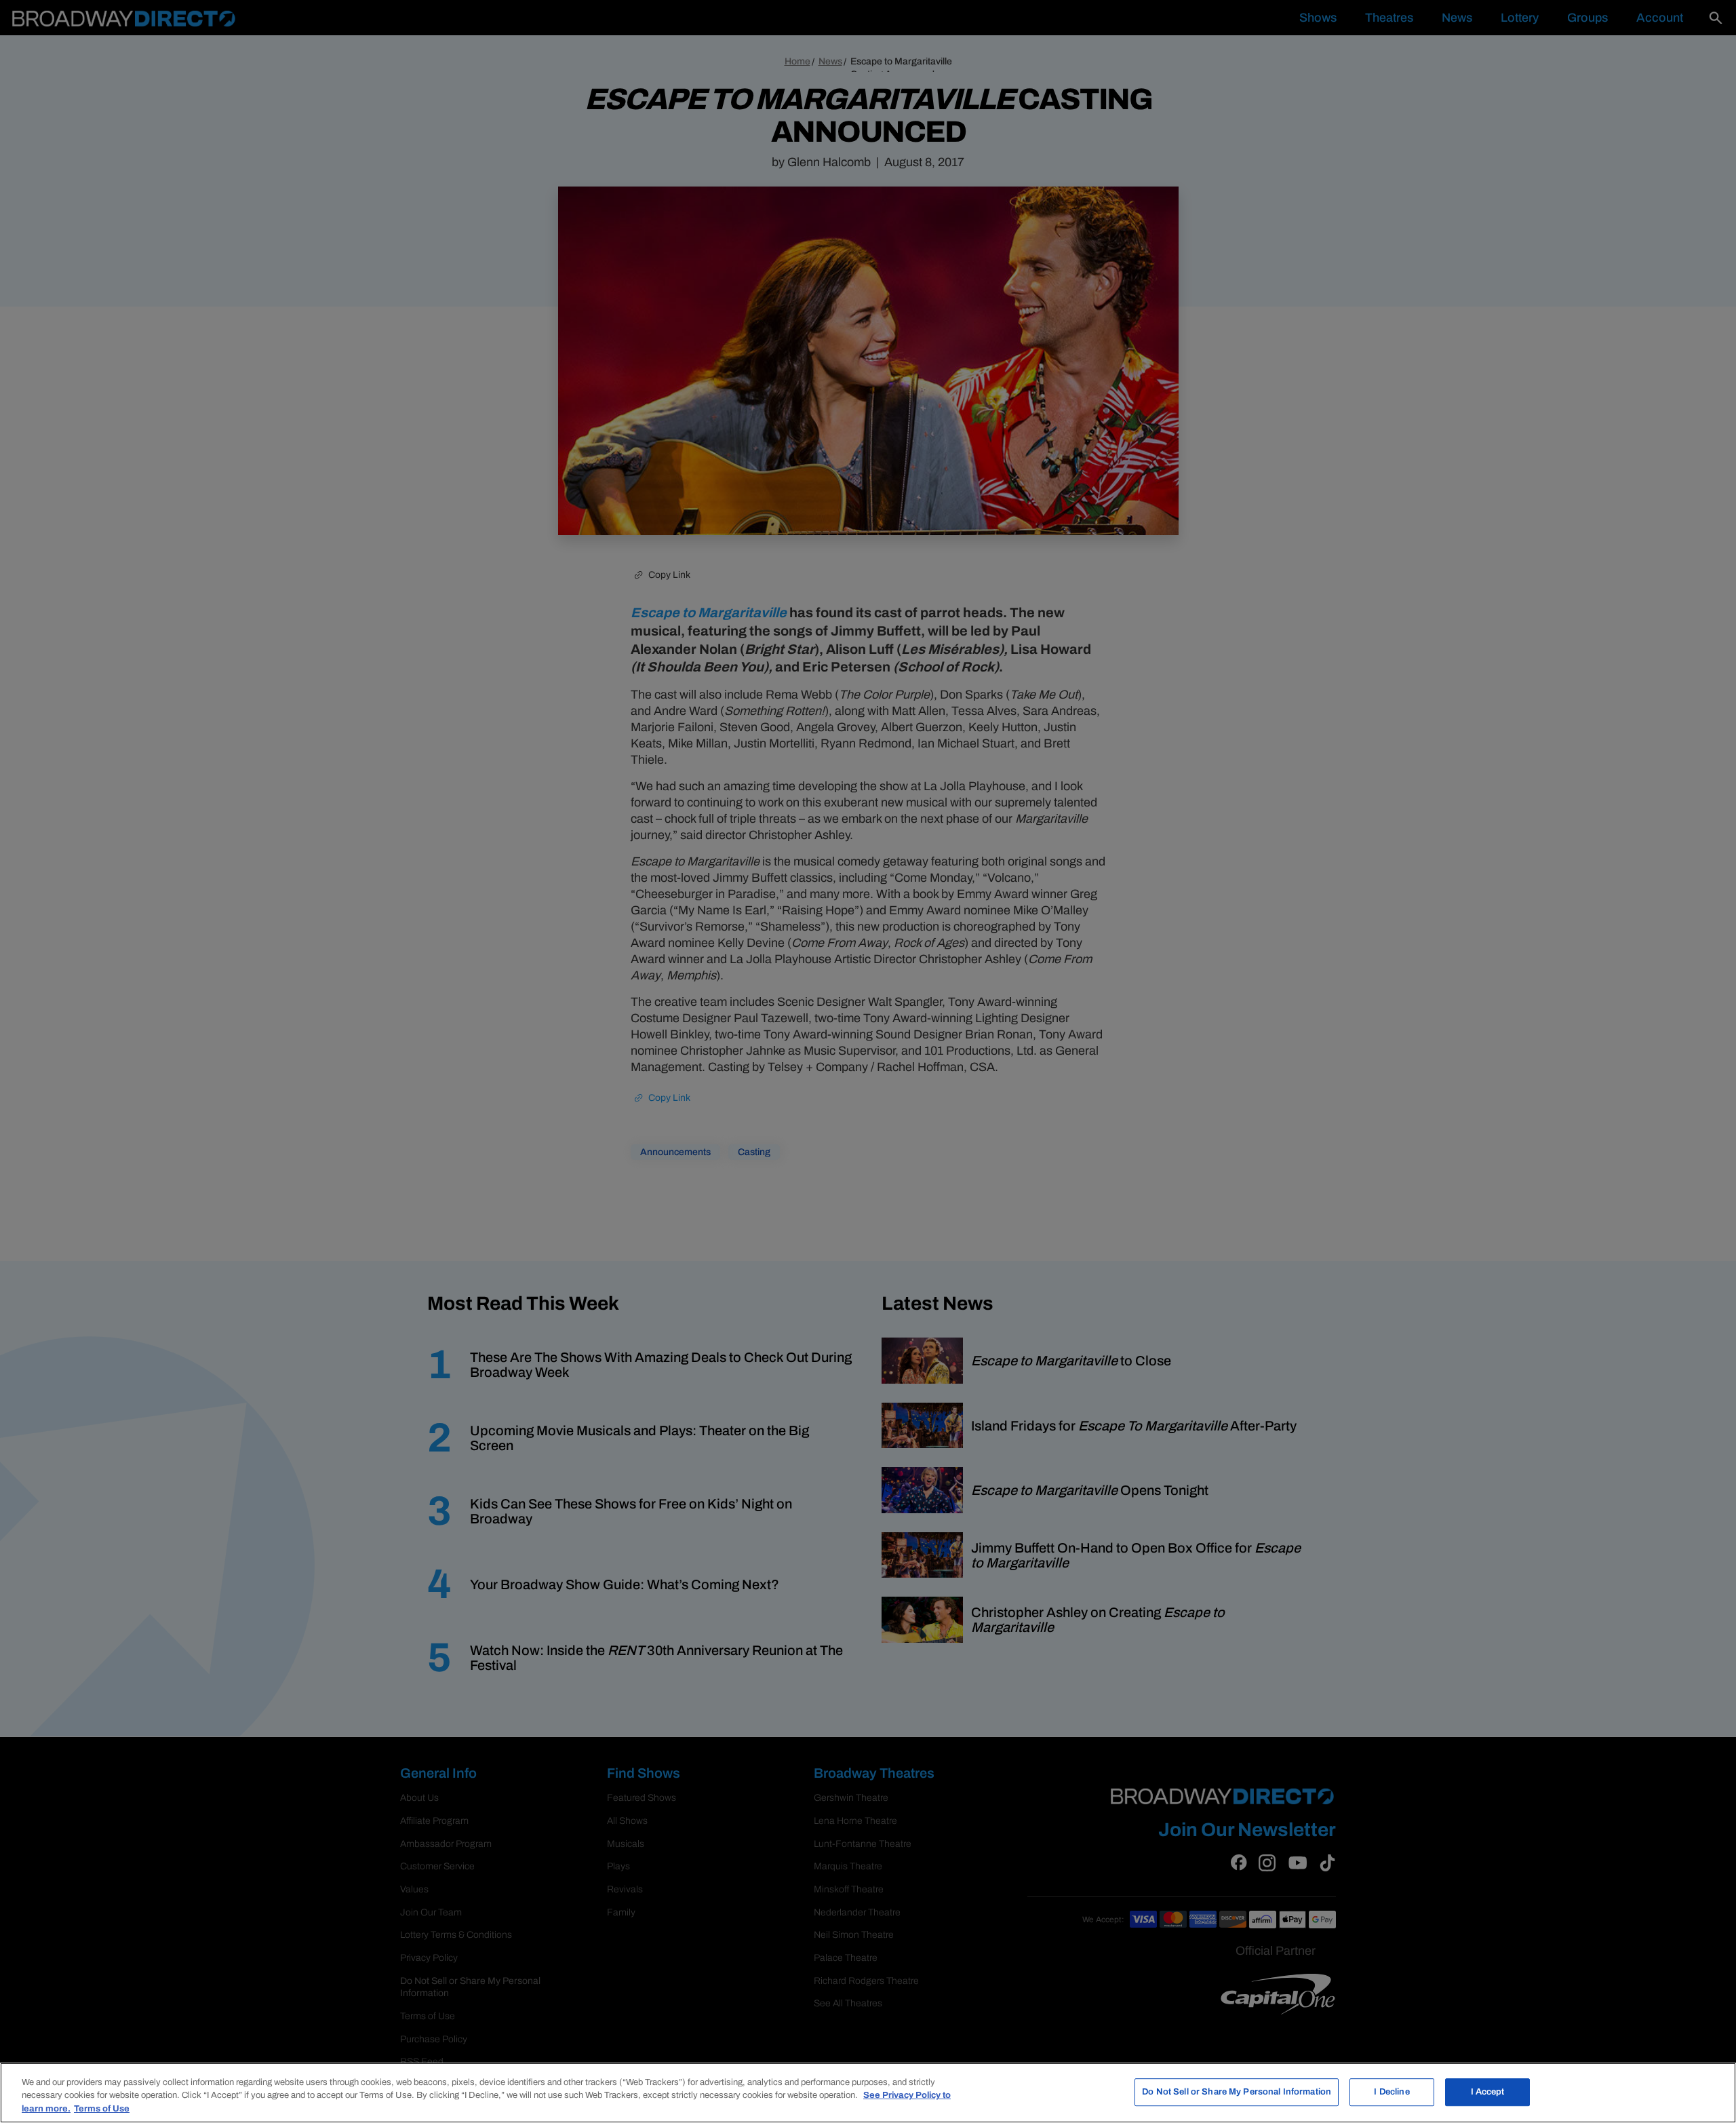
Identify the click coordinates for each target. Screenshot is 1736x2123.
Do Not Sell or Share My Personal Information (1237, 2092)
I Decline (1392, 2092)
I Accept (1488, 2092)
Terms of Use (102, 2109)
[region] (868, 2093)
